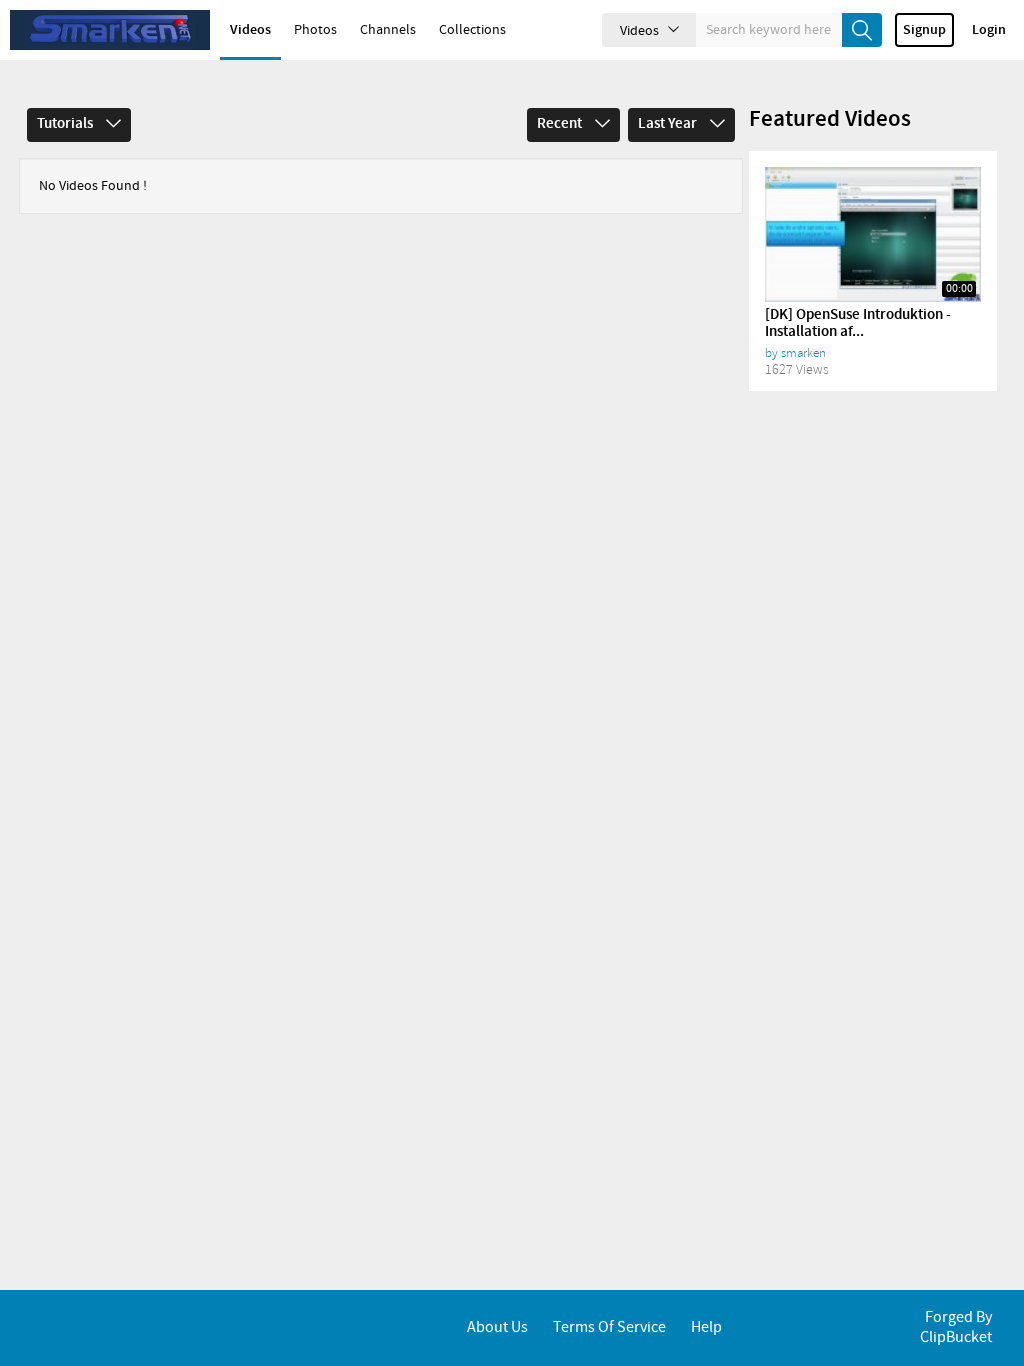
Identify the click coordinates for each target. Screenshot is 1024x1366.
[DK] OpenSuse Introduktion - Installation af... (858, 323)
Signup (924, 30)
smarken (803, 353)
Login (989, 30)
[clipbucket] (110, 30)
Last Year (669, 124)
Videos (250, 30)
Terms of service (609, 1327)
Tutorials (66, 124)
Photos (315, 30)
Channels (388, 30)
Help (706, 1327)
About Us (497, 1327)
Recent (561, 124)
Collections (472, 30)
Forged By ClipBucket (956, 1327)
